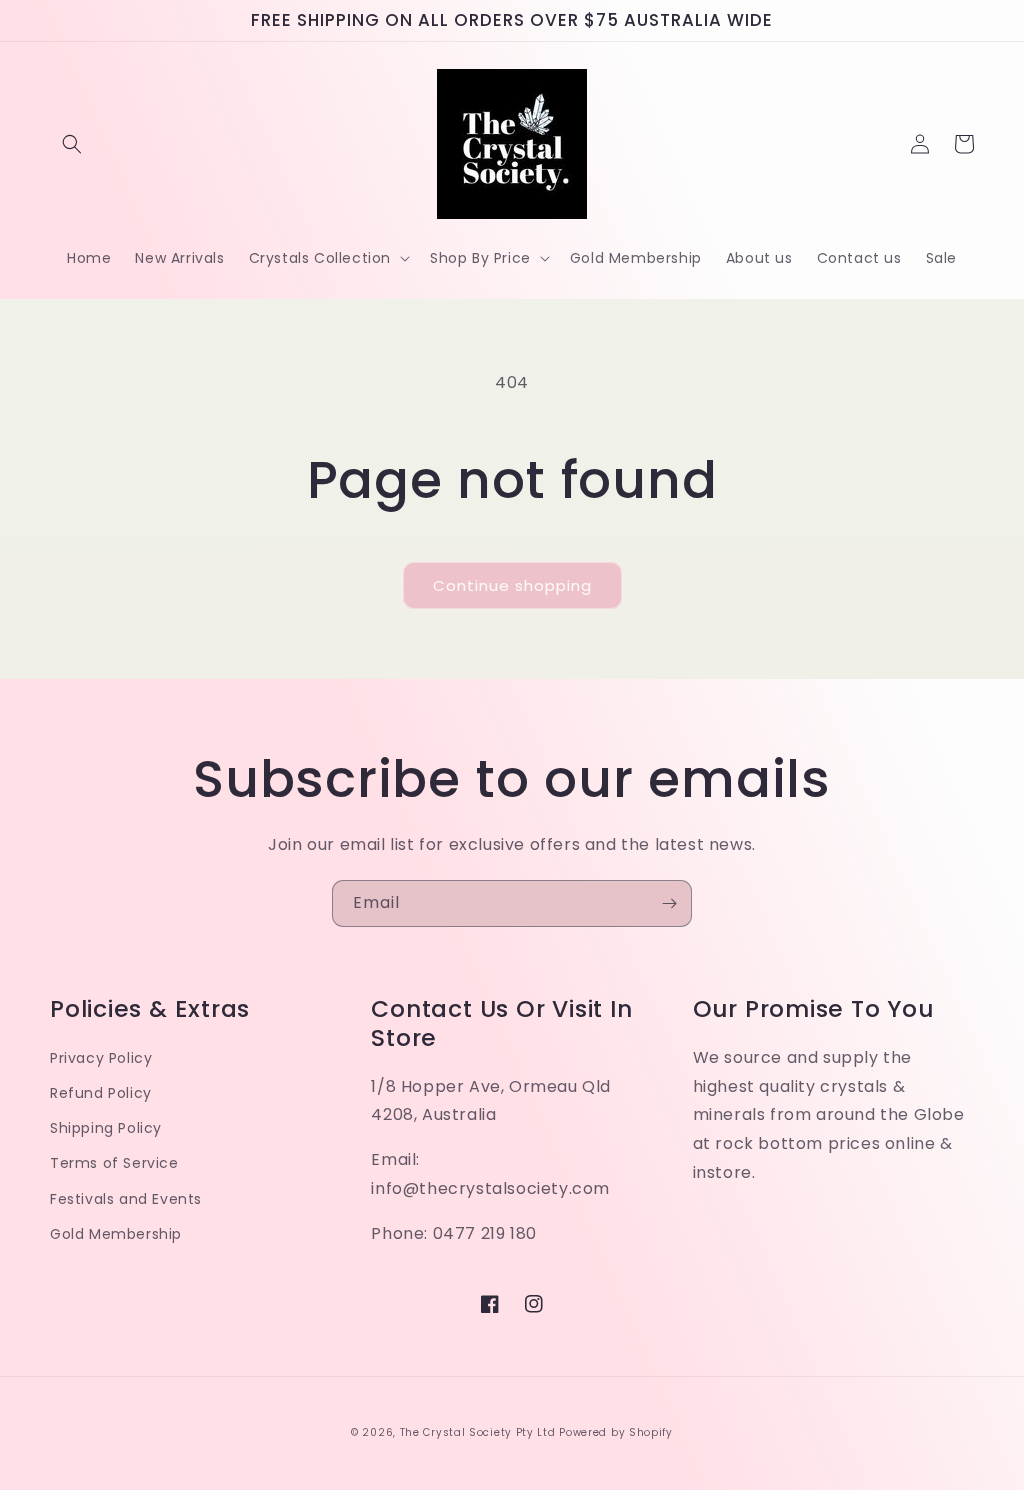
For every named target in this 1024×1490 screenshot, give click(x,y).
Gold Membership (116, 1234)
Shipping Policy (106, 1128)
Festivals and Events (126, 1199)
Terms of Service (114, 1163)
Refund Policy (101, 1093)
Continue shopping (512, 585)
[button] (72, 144)
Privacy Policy (101, 1058)
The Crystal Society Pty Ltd (478, 1432)
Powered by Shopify (616, 1432)
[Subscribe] (669, 903)
